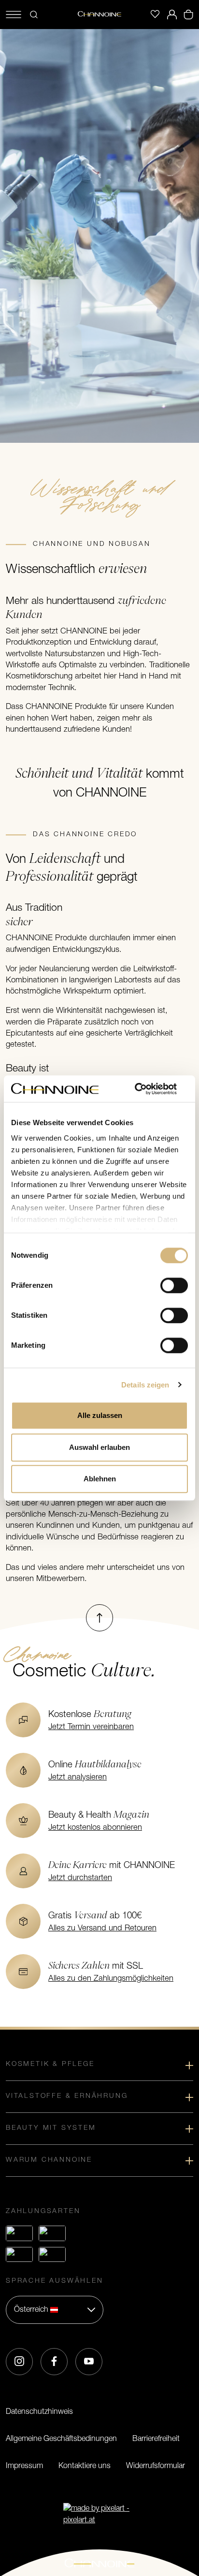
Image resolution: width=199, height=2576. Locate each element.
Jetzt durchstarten (80, 1878)
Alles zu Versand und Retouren (102, 1928)
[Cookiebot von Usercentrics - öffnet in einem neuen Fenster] (146, 1089)
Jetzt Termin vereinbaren (91, 1727)
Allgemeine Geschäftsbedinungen (61, 2439)
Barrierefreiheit (156, 2439)
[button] (55, 2310)
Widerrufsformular (156, 2466)
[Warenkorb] (188, 15)
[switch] (174, 1285)
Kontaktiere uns (85, 2466)
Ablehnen (100, 1479)
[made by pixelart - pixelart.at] (99, 2515)
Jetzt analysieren (78, 1778)
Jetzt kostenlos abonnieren (95, 1828)
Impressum (24, 2466)
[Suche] (34, 15)
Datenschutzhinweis (39, 2412)
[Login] (172, 15)
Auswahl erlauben (99, 1447)
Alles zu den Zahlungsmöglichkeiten (111, 1979)
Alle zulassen (100, 1415)
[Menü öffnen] (14, 15)
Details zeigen (145, 1385)
